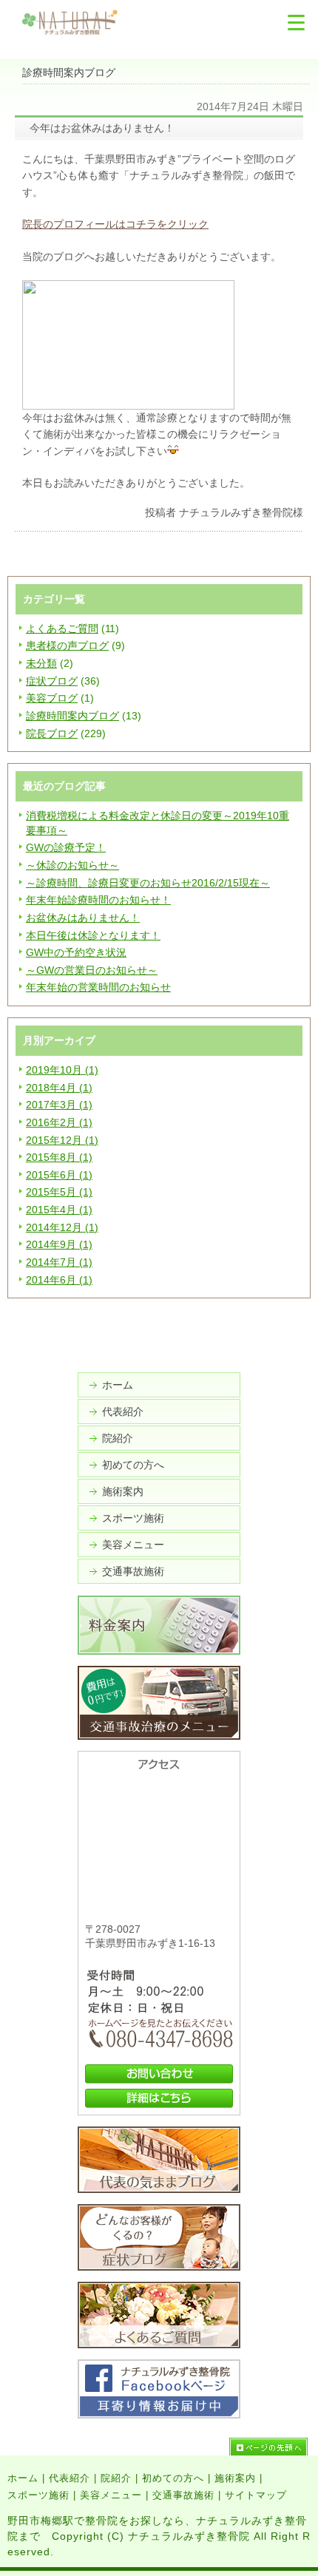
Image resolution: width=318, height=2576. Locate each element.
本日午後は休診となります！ (93, 935)
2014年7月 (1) (59, 1262)
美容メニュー (133, 1545)
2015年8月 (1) (59, 1157)
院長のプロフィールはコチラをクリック (115, 224)
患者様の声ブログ (67, 645)
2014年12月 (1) (62, 1227)
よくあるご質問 (62, 628)
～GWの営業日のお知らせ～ (92, 970)
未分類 (41, 663)
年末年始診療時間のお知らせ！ (98, 900)
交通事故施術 (133, 1571)
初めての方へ (133, 1465)
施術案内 (123, 1491)
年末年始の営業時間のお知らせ (98, 987)
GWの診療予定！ (66, 847)
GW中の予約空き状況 (76, 952)
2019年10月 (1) (62, 1070)
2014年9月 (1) (59, 1244)
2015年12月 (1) (62, 1140)
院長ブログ (52, 733)
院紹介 (118, 1438)
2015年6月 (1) (59, 1175)
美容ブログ (52, 698)
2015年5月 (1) (59, 1192)
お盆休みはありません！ (83, 918)
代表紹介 (123, 1411)
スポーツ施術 (133, 1518)
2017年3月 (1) (59, 1105)
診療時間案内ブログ (72, 716)
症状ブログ (52, 681)
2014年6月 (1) (59, 1280)
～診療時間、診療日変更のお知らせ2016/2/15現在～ (148, 883)
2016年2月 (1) (59, 1122)
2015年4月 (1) (59, 1210)
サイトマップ (256, 2495)
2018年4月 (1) (59, 1088)
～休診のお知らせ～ (72, 865)
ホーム (118, 1385)
